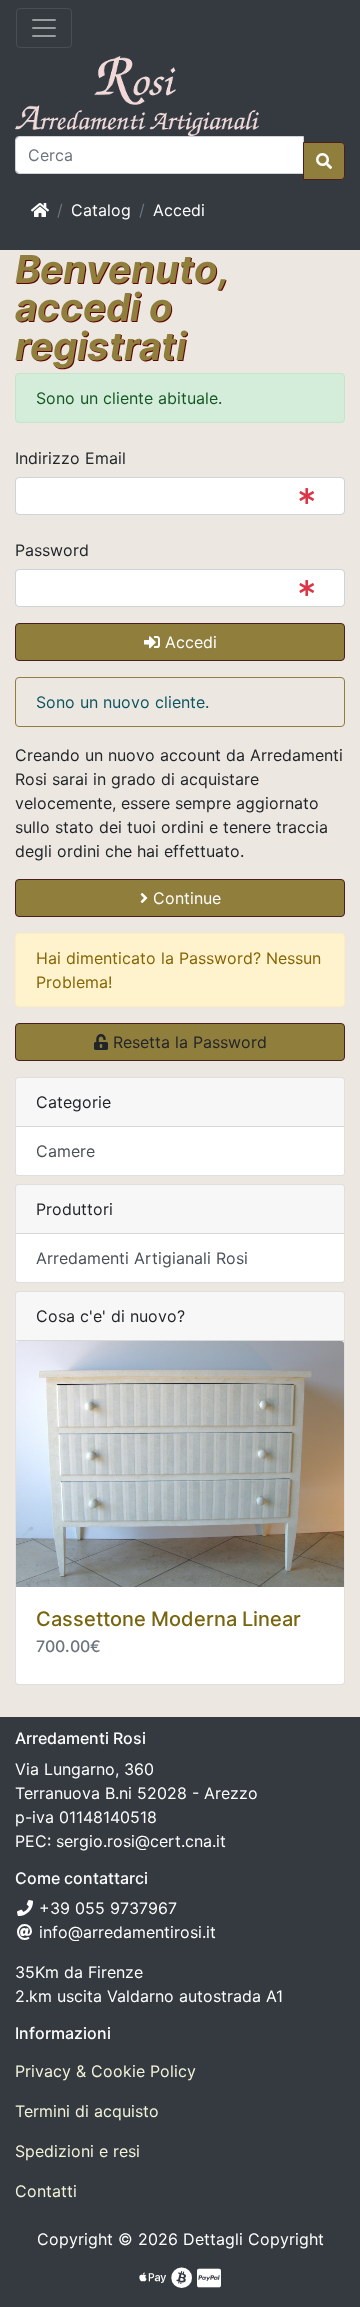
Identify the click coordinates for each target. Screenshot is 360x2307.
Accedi (179, 210)
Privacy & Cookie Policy (105, 2071)
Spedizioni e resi (77, 2151)
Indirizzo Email (70, 458)
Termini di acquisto (87, 2111)
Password (52, 550)
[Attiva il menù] (44, 28)
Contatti (46, 2191)
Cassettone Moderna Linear (168, 1619)
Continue (184, 898)
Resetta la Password (187, 1042)
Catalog (101, 210)
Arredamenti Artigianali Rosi (142, 1258)
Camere (65, 1151)
